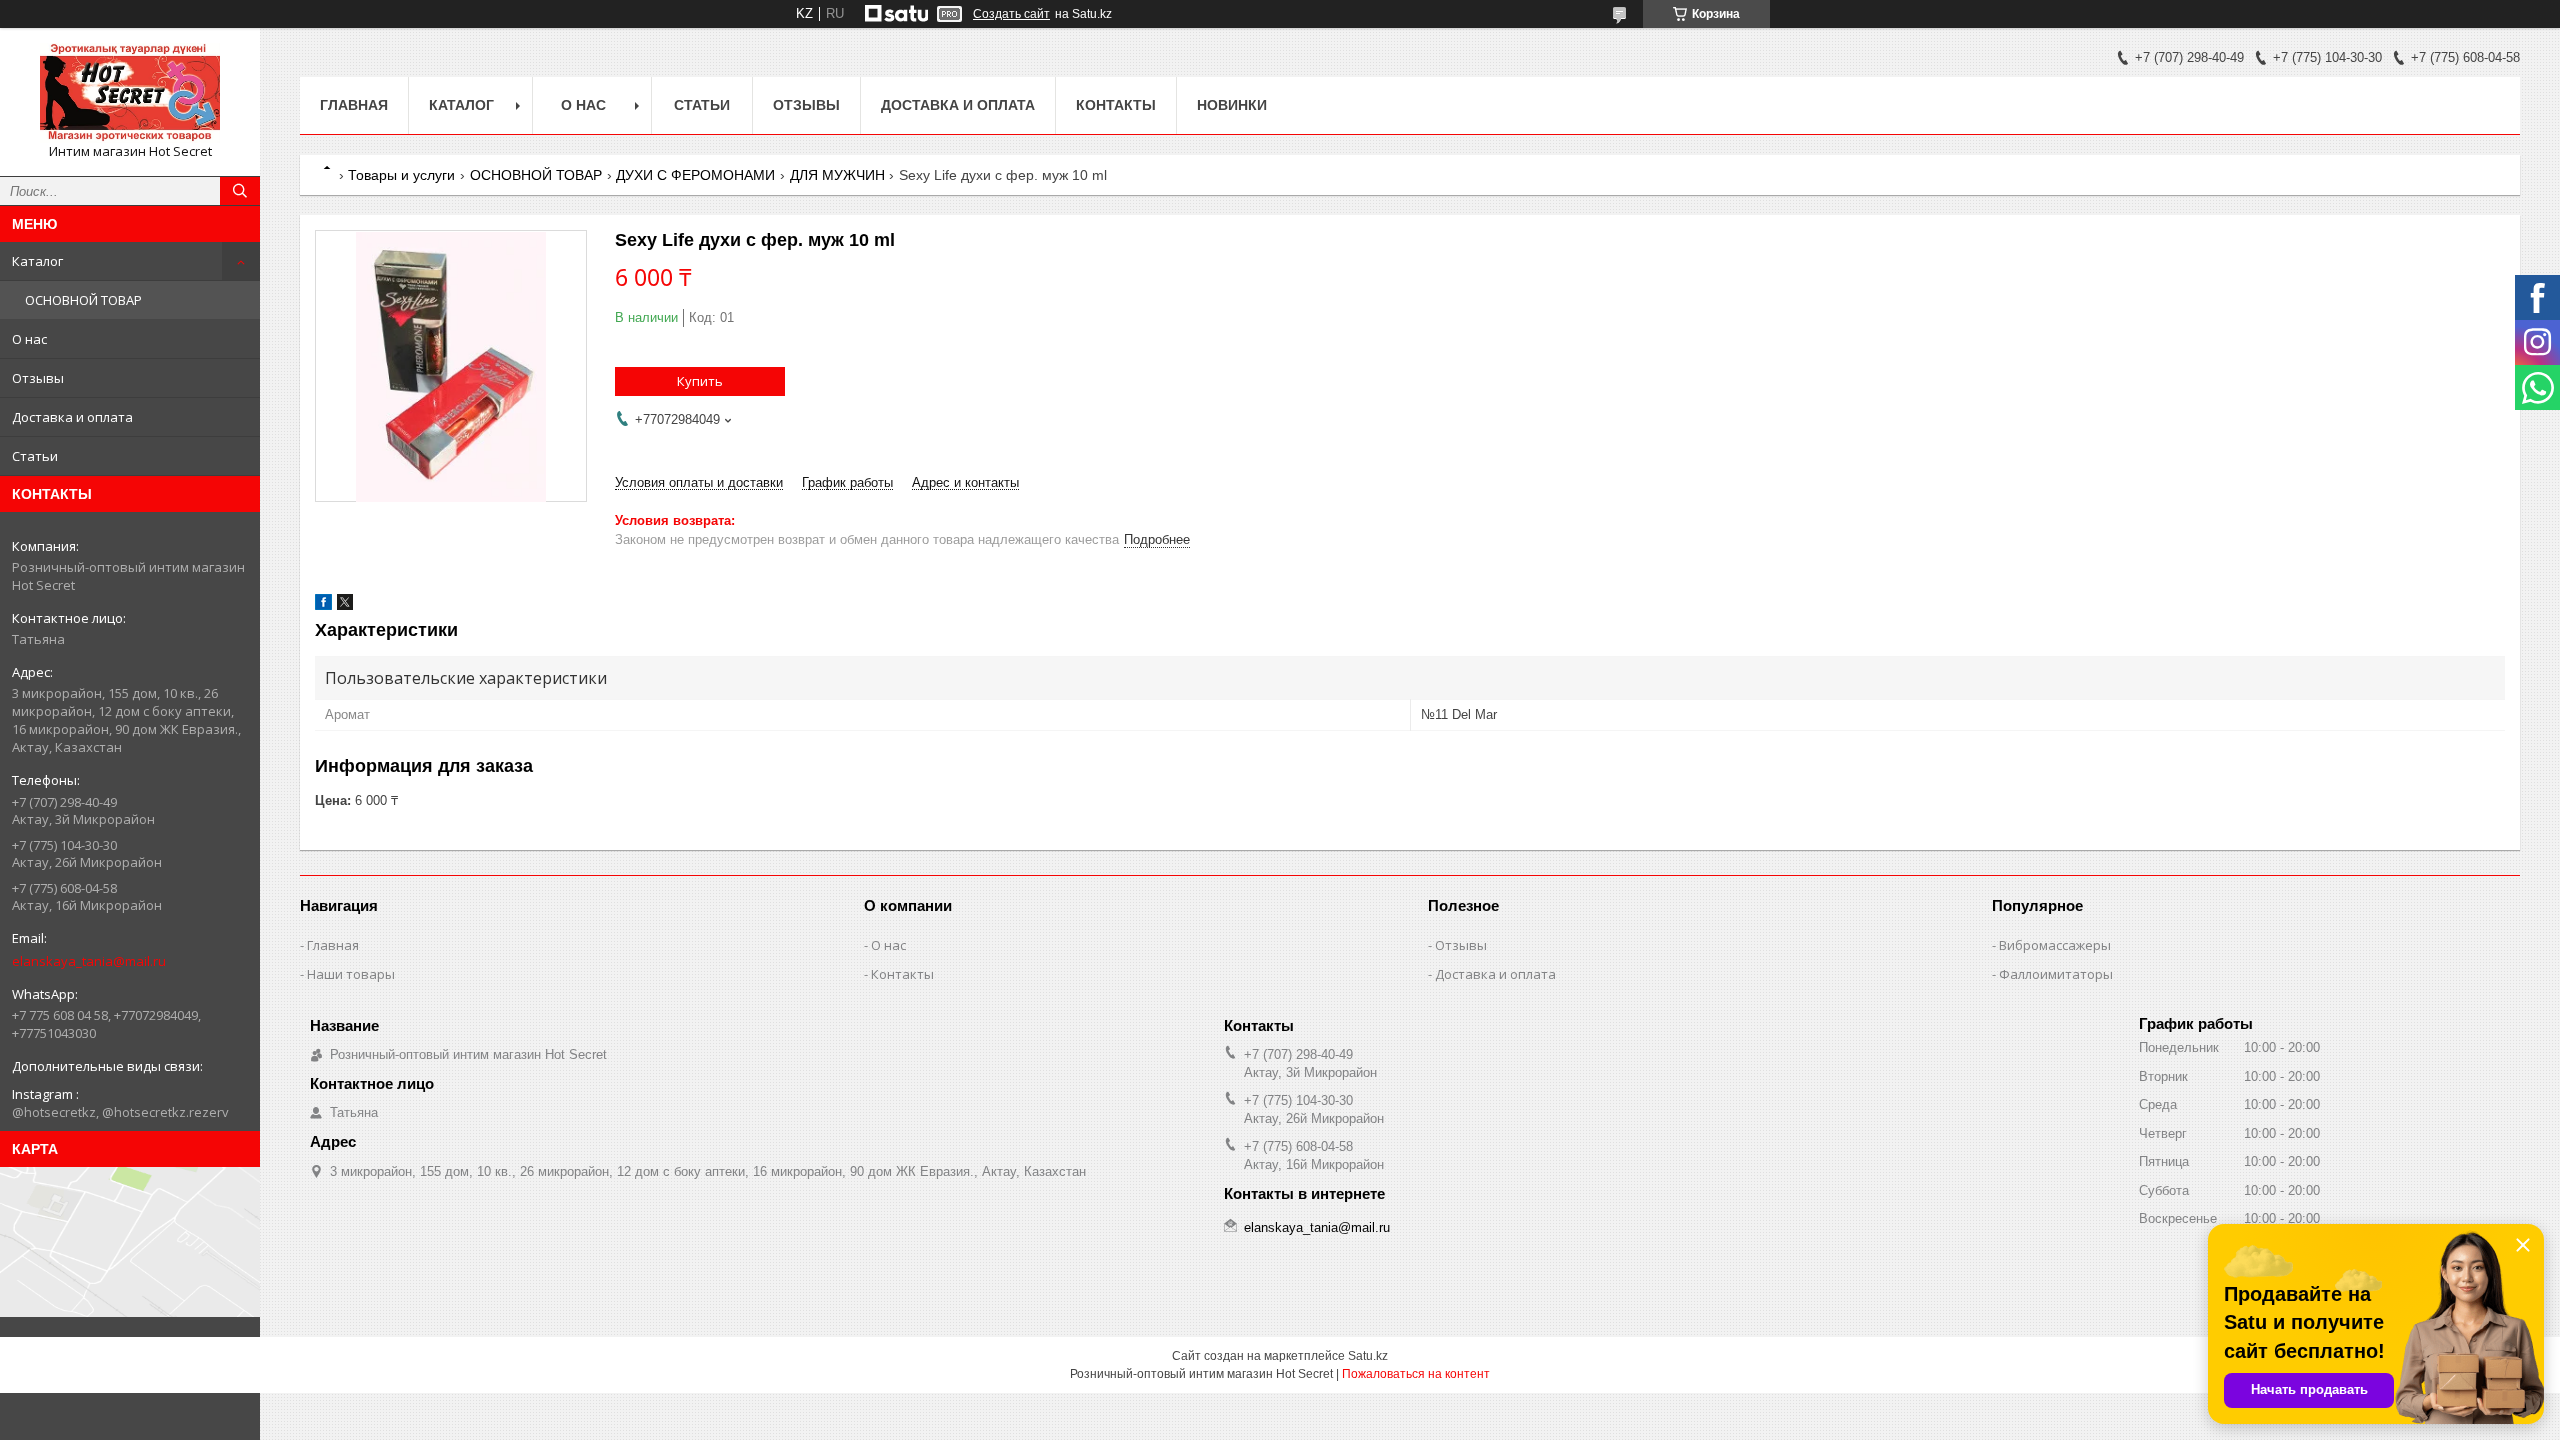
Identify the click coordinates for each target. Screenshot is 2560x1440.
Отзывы (38, 378)
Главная (354, 105)
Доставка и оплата (72, 417)
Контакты (1116, 105)
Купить (700, 381)
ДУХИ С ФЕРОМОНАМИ (695, 175)
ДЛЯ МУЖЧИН (837, 175)
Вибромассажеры (2055, 945)
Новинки (1232, 105)
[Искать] (240, 191)
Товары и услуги (401, 175)
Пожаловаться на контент (1416, 1374)
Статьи (35, 456)
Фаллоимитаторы (2056, 974)
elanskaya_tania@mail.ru (89, 961)
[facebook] (323, 605)
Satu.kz (1368, 1356)
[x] (345, 605)
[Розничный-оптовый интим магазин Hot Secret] (130, 93)
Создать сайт (1011, 14)
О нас (29, 339)
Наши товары (351, 974)
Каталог (37, 261)
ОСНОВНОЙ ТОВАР (83, 300)
